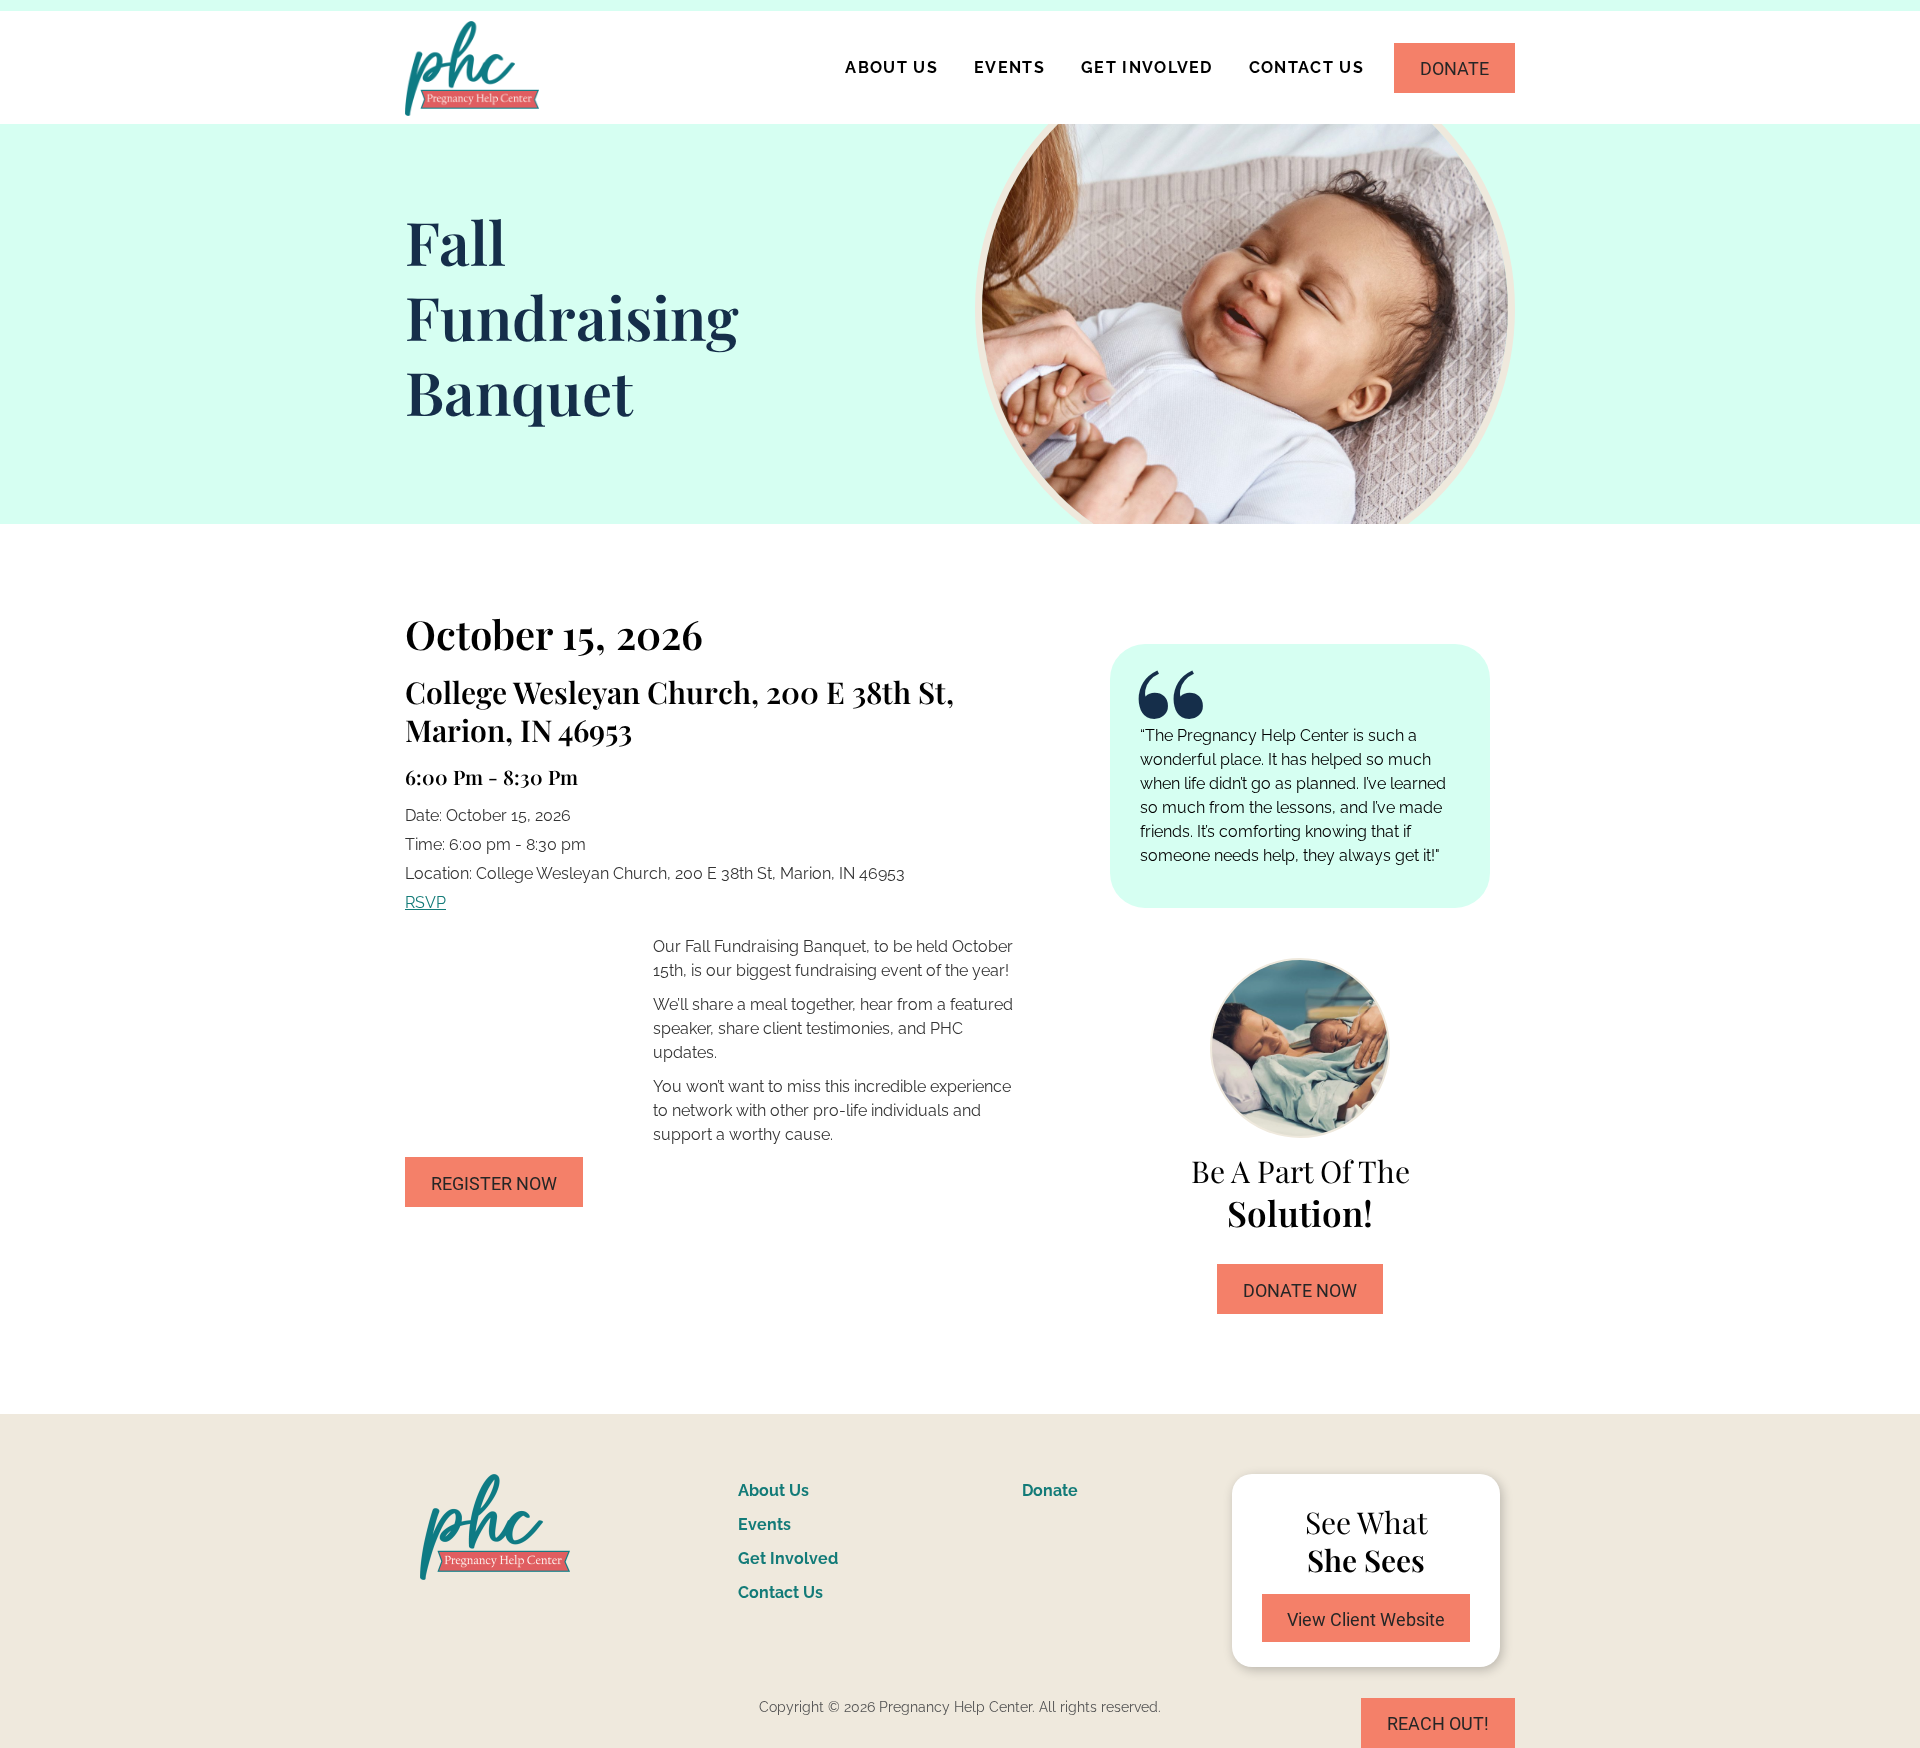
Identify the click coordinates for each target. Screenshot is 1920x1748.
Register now (494, 1183)
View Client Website (1366, 1619)
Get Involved (1147, 67)
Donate (1454, 68)
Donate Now (1300, 1290)
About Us (891, 67)
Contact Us (1306, 67)
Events (1009, 67)
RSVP (425, 902)
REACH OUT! (1438, 1723)
